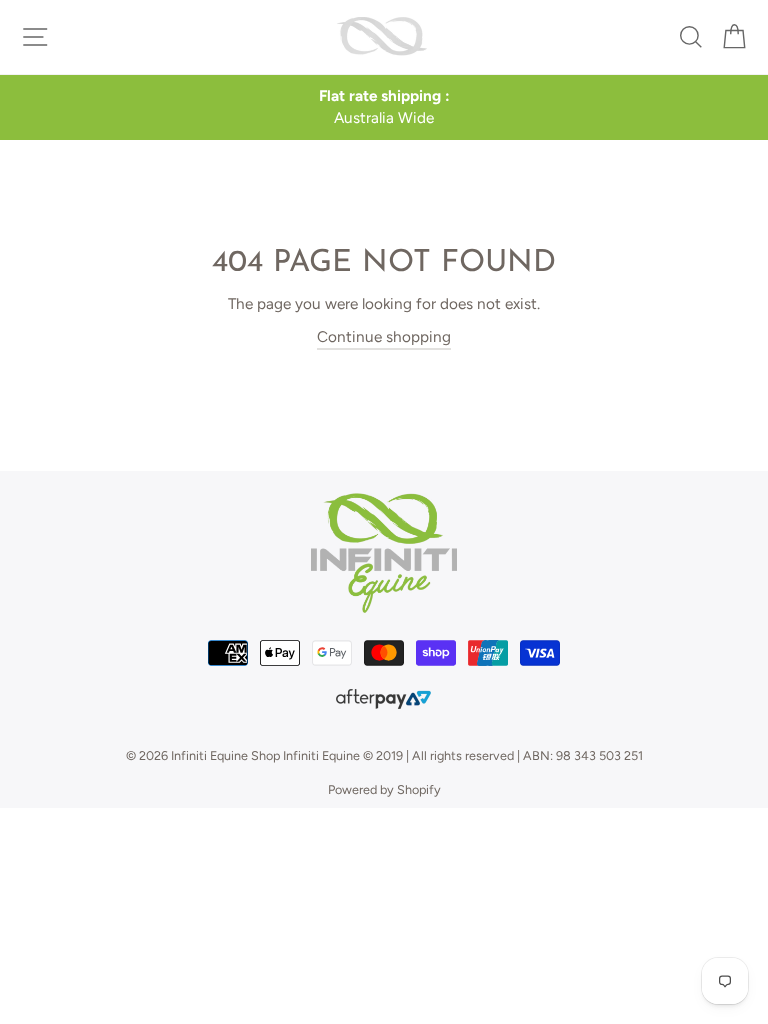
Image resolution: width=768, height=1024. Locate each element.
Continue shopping (384, 336)
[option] (384, 108)
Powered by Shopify (384, 789)
